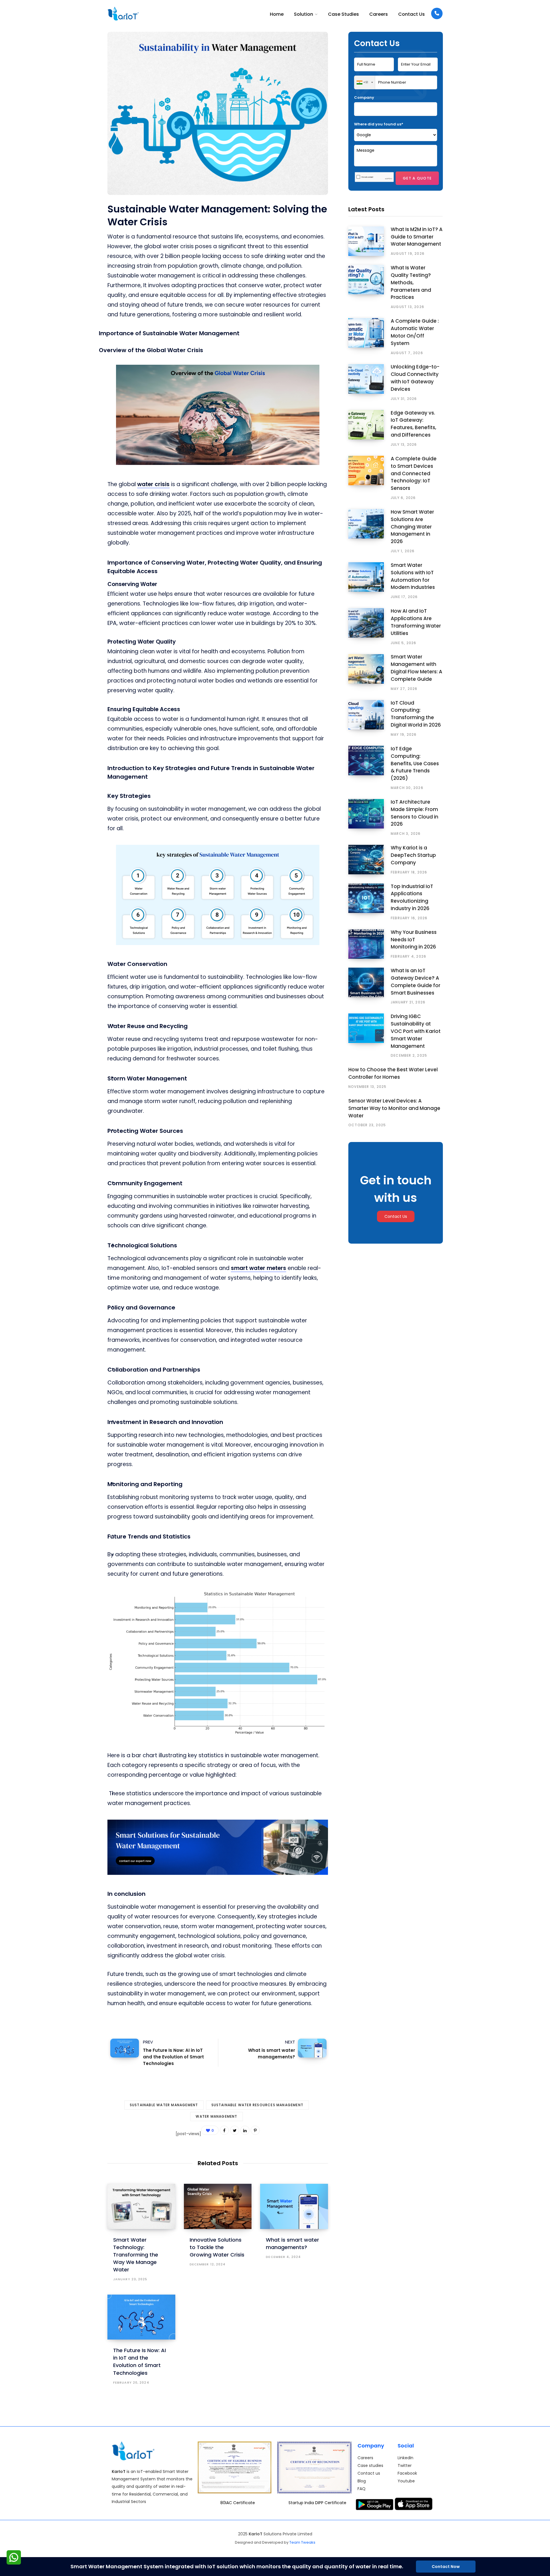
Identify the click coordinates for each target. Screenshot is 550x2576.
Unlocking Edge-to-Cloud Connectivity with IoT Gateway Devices (415, 378)
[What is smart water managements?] (294, 2206)
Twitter (405, 2466)
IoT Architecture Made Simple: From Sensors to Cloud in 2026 (415, 813)
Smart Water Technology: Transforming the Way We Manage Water (136, 2255)
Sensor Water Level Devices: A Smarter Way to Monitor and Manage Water (394, 1108)
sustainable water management (164, 2105)
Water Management (216, 2116)
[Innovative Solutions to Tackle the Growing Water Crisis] (218, 2206)
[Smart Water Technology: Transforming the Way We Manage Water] (141, 2206)
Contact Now (446, 2567)
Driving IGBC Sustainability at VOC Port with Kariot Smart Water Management (416, 1031)
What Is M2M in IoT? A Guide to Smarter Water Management (417, 237)
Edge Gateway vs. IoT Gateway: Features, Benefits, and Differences (414, 424)
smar (238, 1268)
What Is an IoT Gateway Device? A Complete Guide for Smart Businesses (416, 982)
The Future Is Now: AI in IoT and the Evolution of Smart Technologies (173, 2053)
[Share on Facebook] (79, 253)
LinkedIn (405, 2458)
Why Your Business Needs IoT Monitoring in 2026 (414, 940)
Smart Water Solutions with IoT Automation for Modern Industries (413, 576)
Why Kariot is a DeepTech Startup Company (413, 855)
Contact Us (396, 1216)
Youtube (406, 2481)
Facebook (407, 2473)
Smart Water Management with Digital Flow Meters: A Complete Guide (417, 668)
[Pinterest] (79, 283)
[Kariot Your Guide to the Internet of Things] (123, 14)
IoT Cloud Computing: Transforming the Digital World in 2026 (416, 714)
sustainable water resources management (258, 2105)
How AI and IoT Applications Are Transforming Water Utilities (416, 622)
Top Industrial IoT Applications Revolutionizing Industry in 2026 (412, 897)
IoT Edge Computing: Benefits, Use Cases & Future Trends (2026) (415, 763)
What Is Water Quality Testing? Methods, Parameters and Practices (411, 282)
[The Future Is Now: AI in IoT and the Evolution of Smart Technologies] (141, 2317)
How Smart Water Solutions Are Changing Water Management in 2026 (412, 527)
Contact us (369, 2473)
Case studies (370, 2466)
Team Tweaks (302, 2542)
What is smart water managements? (271, 2049)
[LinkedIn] (245, 2130)
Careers (365, 2458)
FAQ (362, 2489)
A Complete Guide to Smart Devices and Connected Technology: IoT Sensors (414, 473)
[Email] (79, 299)
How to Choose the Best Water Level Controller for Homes (393, 1073)
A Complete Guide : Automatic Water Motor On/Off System (415, 332)
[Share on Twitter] (79, 268)
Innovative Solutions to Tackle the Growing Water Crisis (217, 2247)
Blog (362, 2481)
